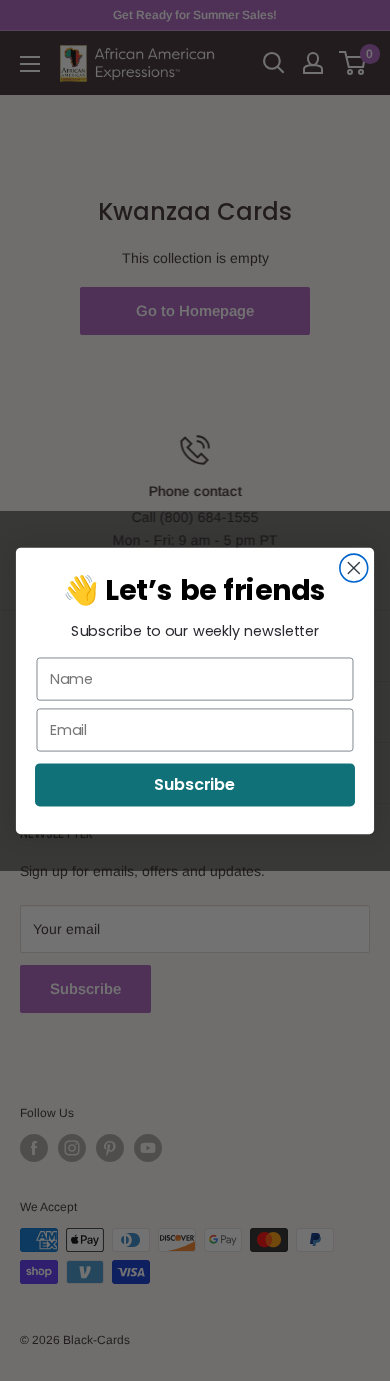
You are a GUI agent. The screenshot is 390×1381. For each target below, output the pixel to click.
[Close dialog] (354, 568)
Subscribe (194, 784)
